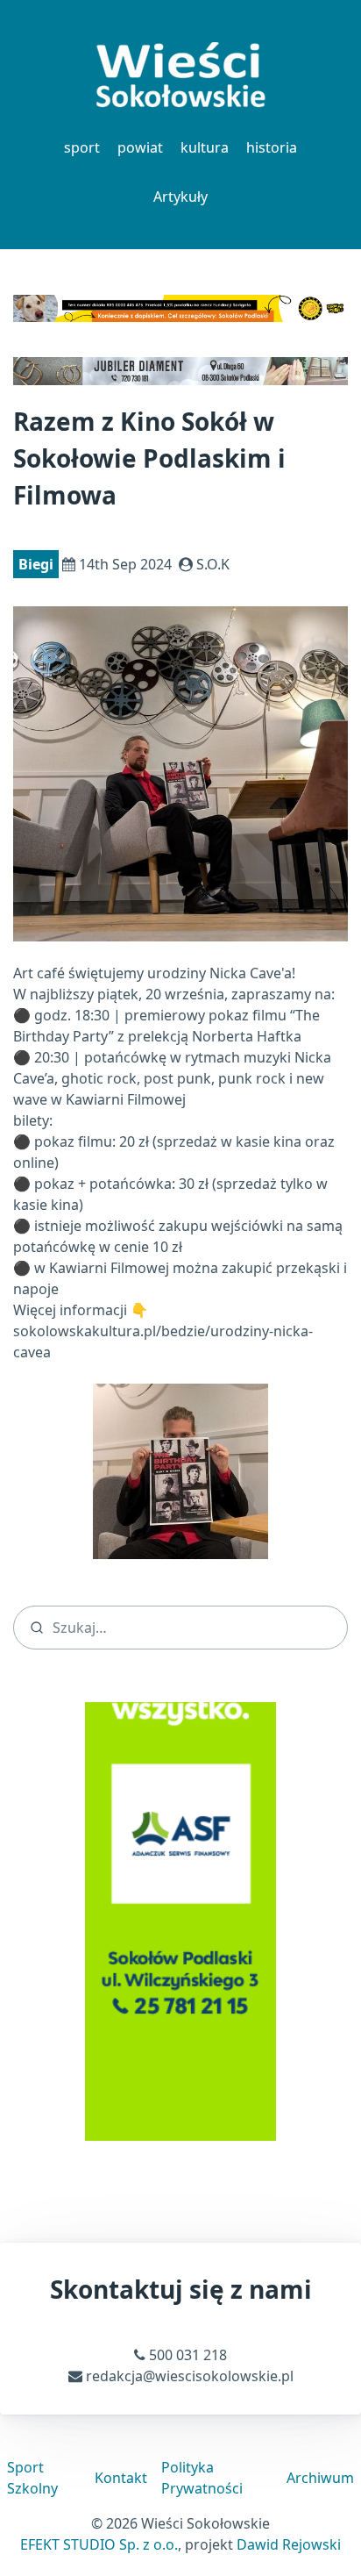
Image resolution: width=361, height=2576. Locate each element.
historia (272, 147)
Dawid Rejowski (289, 2544)
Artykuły (180, 197)
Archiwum (320, 2478)
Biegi (36, 564)
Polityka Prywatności (202, 2478)
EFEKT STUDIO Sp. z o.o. (99, 2544)
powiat (140, 147)
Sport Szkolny (32, 2478)
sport (82, 147)
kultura (205, 147)
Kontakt (121, 2478)
